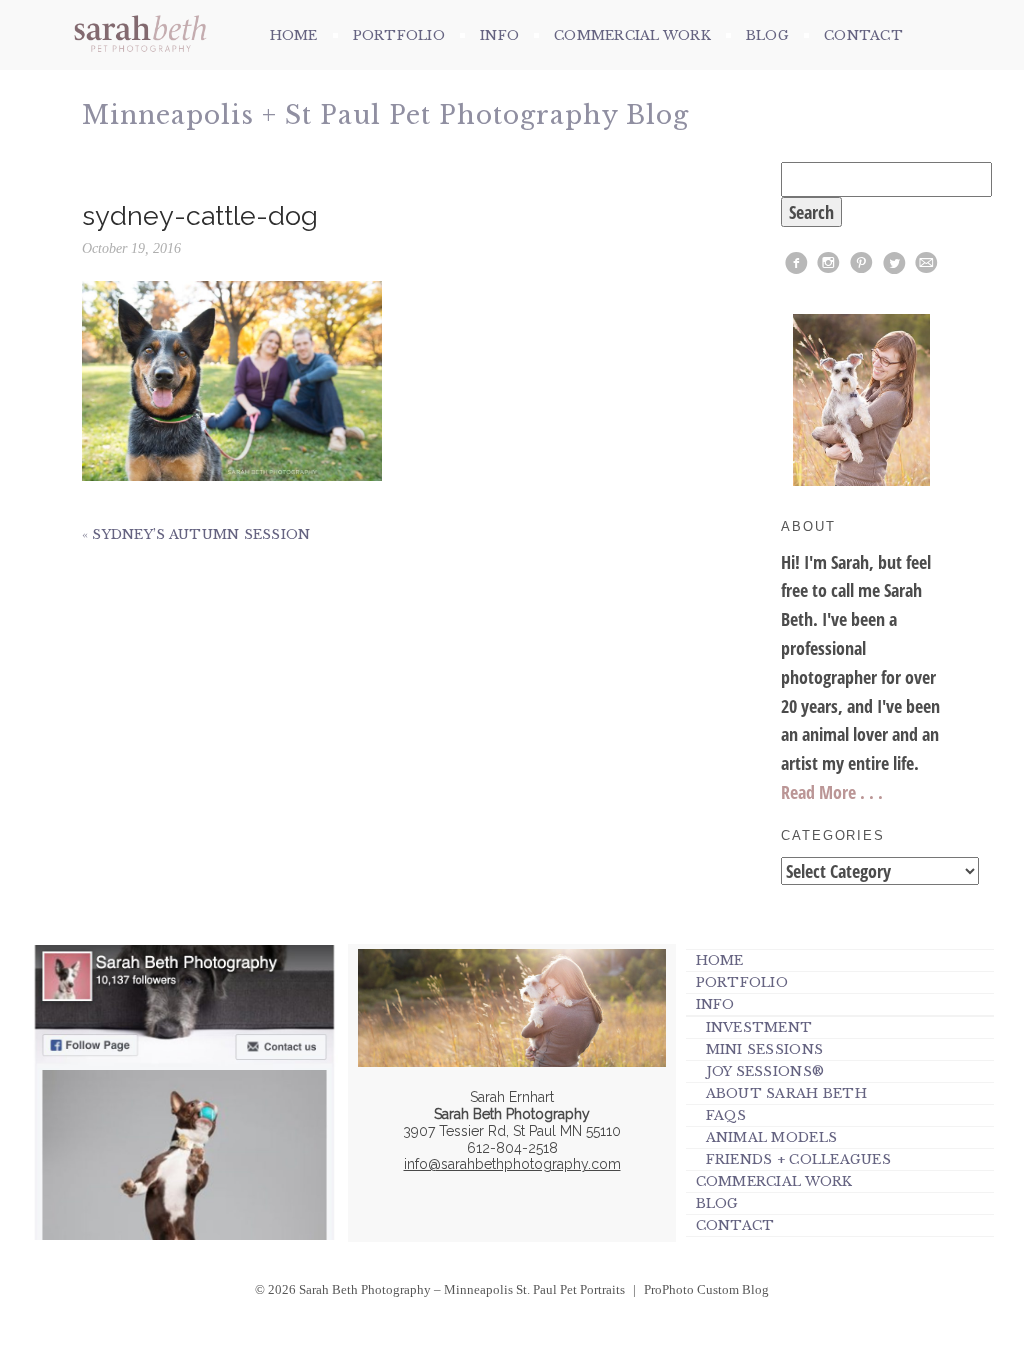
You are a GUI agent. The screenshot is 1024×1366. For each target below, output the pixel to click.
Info (499, 35)
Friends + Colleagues (798, 1159)
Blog (767, 35)
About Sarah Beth (786, 1093)
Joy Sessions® (765, 1071)
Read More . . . (832, 792)
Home (294, 35)
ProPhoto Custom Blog (706, 1289)
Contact (863, 35)
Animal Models (771, 1137)
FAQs (726, 1115)
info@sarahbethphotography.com (512, 1164)
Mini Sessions (764, 1049)
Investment (759, 1027)
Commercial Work (632, 35)
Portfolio (399, 35)
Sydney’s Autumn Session (201, 534)
